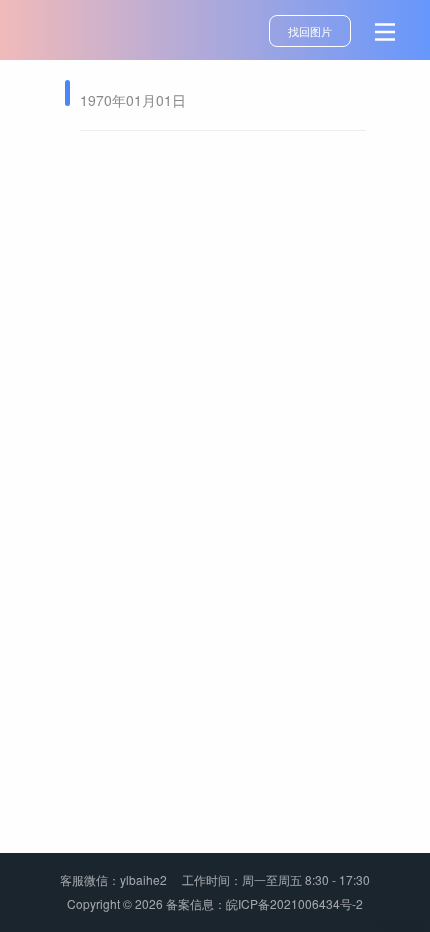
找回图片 (310, 31)
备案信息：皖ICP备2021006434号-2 (264, 903)
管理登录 (402, 924)
